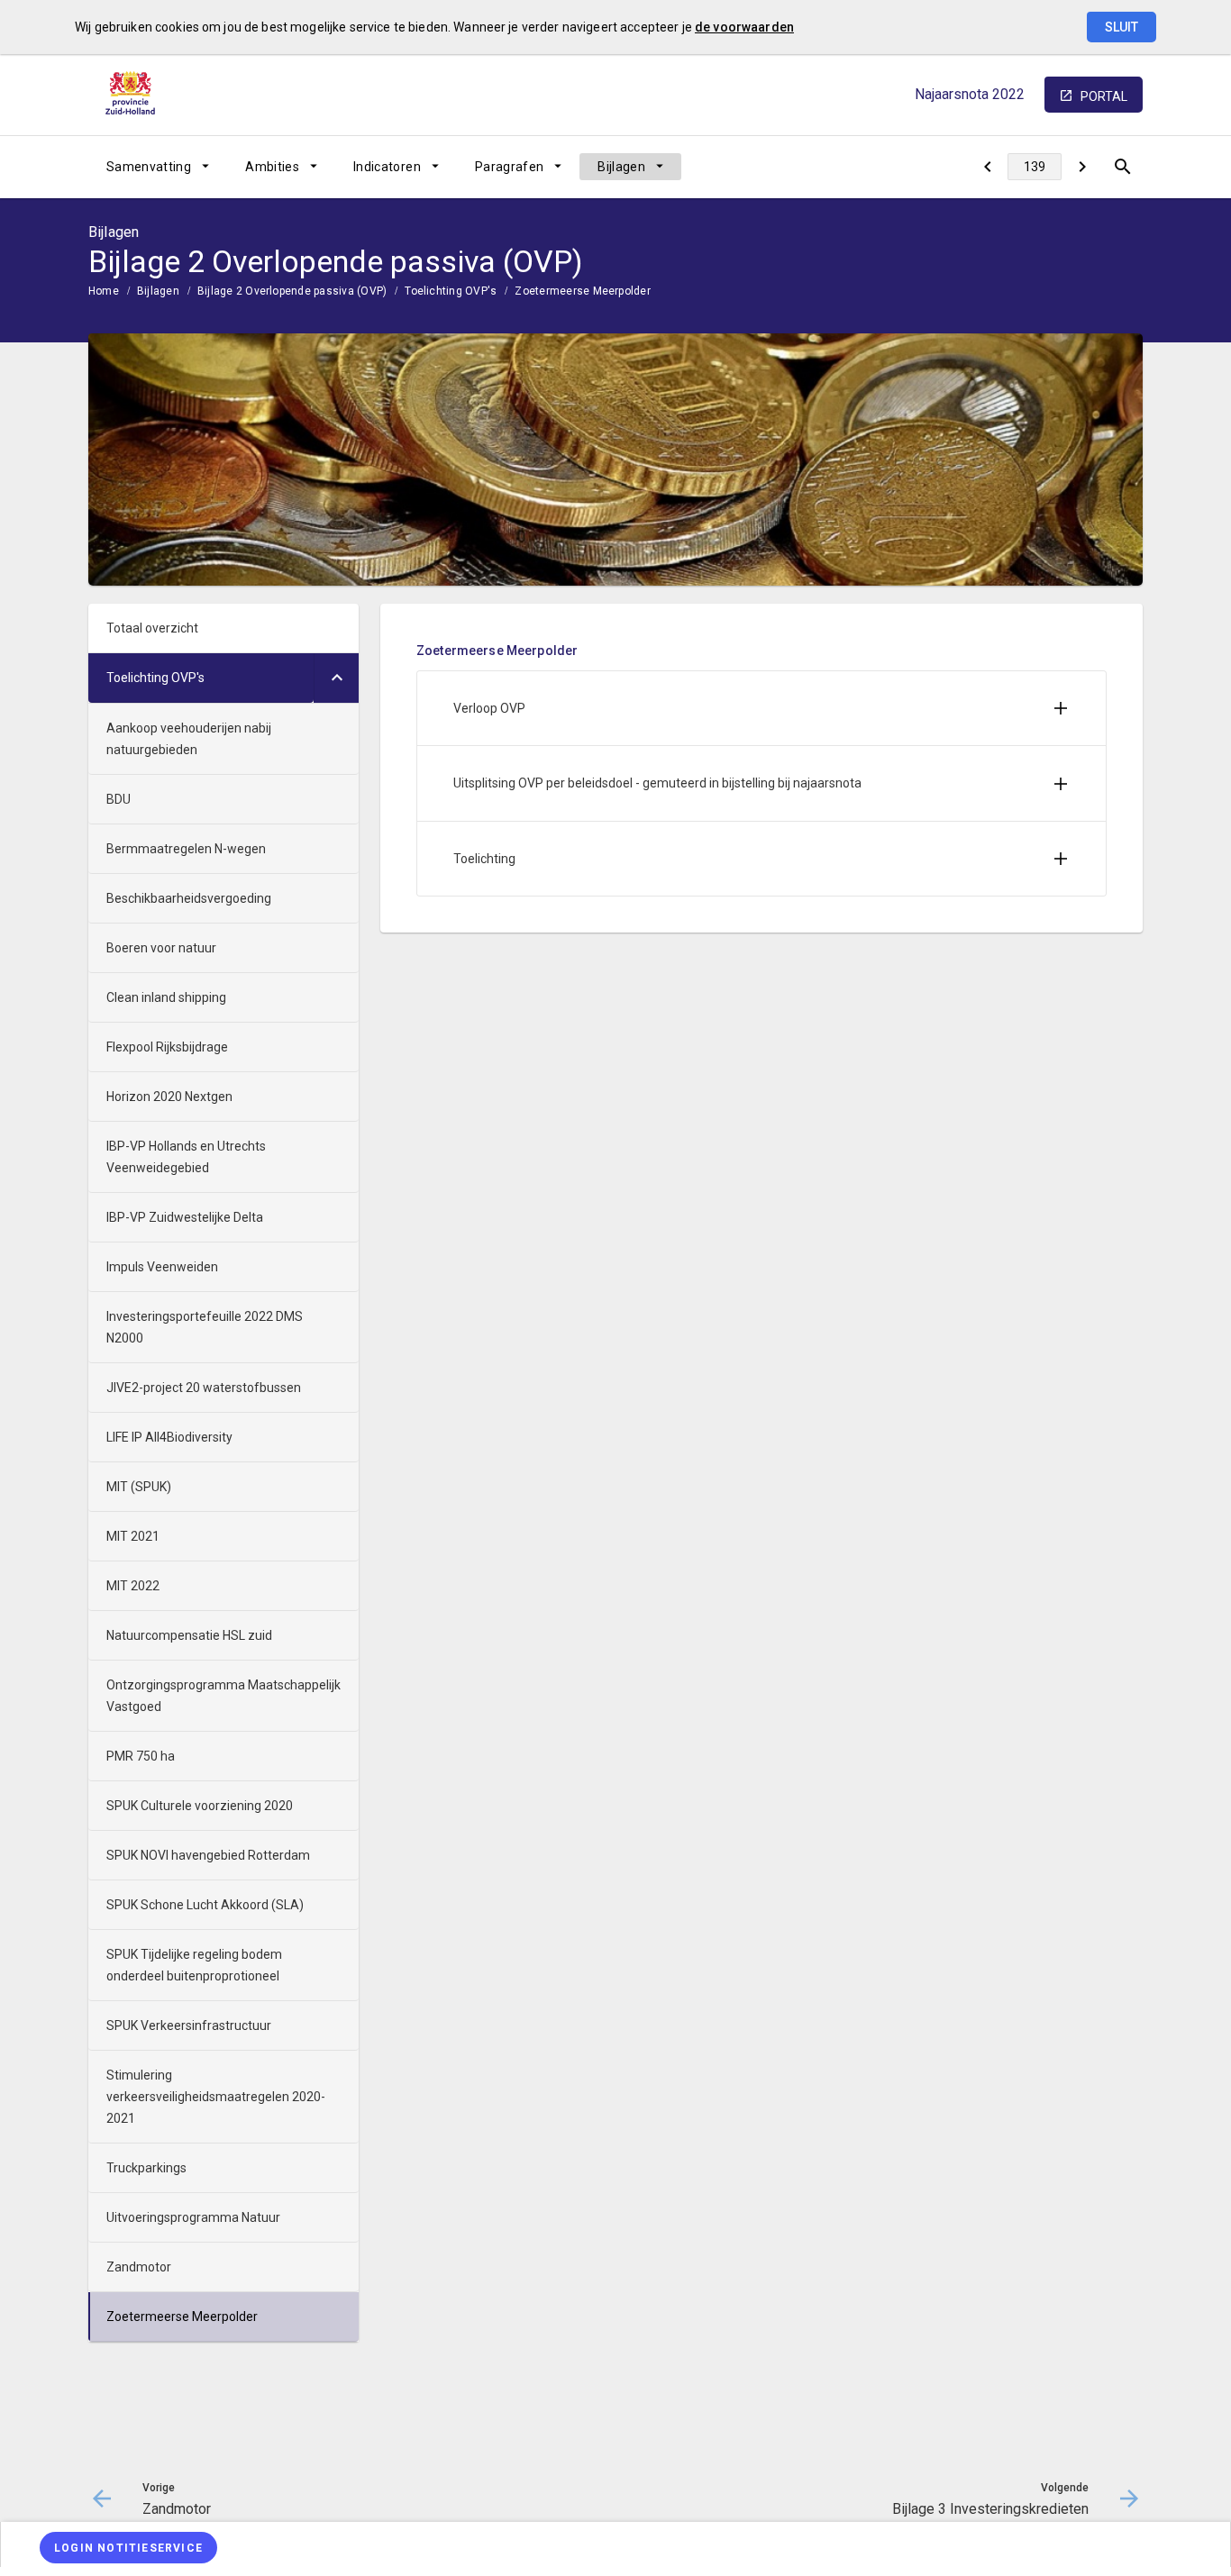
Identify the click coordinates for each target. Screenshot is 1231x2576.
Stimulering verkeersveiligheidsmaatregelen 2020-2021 (216, 2097)
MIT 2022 (133, 1586)
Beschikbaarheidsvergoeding (189, 898)
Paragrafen (510, 167)
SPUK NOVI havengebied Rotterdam (208, 1855)
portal (1104, 96)
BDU (119, 799)
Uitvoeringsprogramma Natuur (193, 2217)
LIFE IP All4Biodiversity (169, 1437)
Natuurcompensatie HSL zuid (189, 1635)
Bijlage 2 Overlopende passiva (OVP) (292, 291)
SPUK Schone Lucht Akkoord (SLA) (205, 1905)
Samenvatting (149, 167)
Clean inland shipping (166, 997)
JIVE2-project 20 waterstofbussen (204, 1388)
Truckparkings (146, 2168)
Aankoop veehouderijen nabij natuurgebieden (189, 739)
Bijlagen (621, 167)
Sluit (1122, 27)
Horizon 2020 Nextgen (169, 1097)
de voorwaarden (744, 27)
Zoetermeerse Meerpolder (583, 291)
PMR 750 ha (141, 1756)
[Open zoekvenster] (1122, 167)
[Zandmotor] (987, 167)
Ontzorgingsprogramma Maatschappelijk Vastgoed (223, 1696)
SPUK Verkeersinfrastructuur (189, 2025)
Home (104, 291)
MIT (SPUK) (139, 1487)
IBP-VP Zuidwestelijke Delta (185, 1217)
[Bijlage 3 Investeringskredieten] (1082, 167)
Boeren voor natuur (161, 948)
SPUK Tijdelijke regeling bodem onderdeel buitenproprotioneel (194, 1965)
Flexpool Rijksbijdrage (167, 1047)
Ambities (272, 167)
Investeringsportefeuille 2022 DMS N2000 (205, 1327)
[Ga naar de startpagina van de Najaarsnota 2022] (133, 95)
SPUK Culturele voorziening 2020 (200, 1806)
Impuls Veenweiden (162, 1267)
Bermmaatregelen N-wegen (186, 849)
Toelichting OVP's (451, 291)
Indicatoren (387, 167)
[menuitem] (158, 167)
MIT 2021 (133, 1536)
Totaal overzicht (152, 628)
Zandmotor (139, 2267)
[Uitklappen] (336, 678)
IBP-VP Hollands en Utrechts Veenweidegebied (186, 1157)
